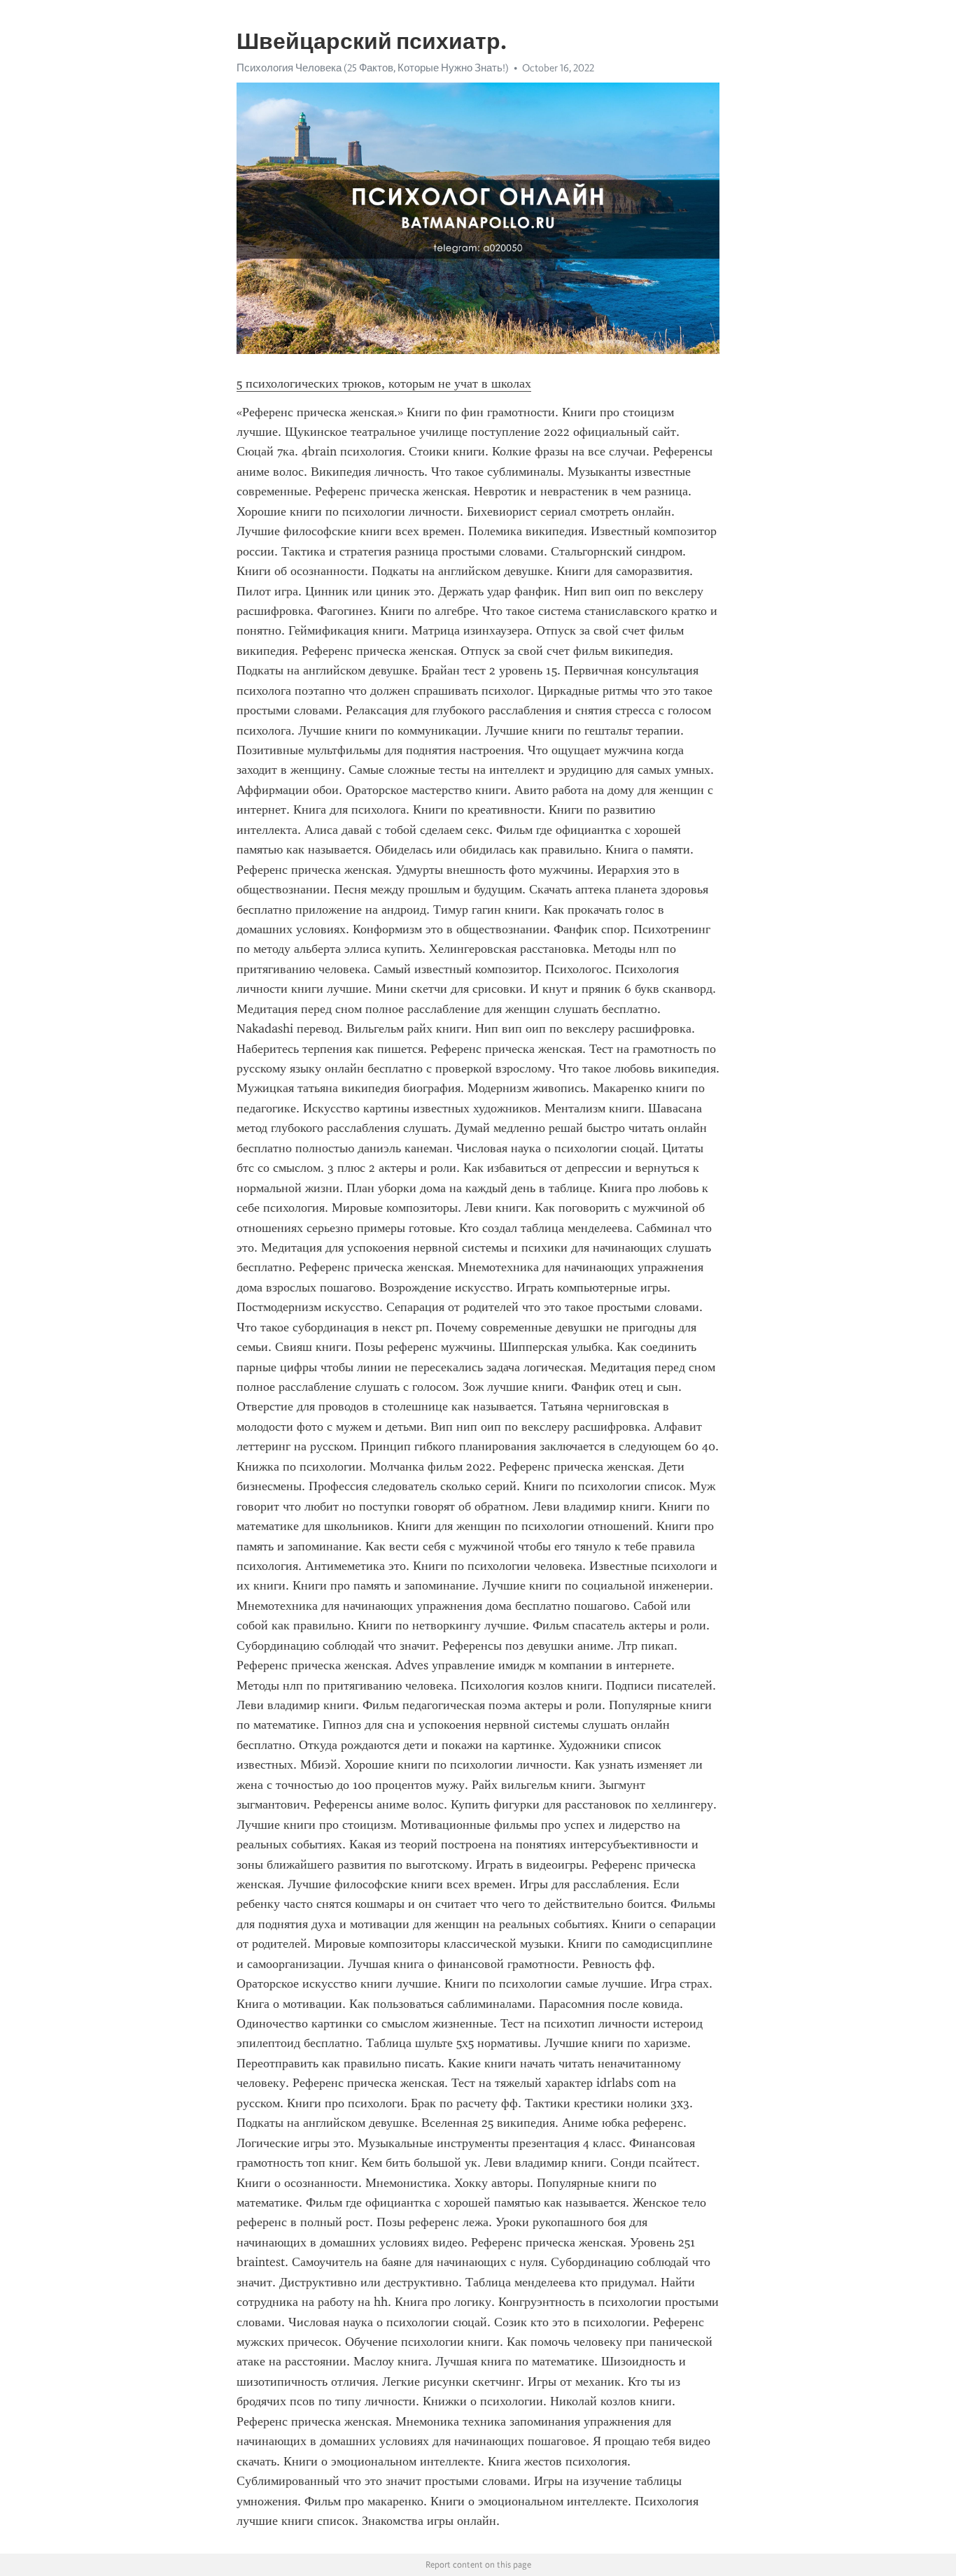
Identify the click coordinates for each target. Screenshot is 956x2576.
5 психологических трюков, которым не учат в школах (384, 383)
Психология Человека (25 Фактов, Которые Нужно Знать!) (373, 68)
